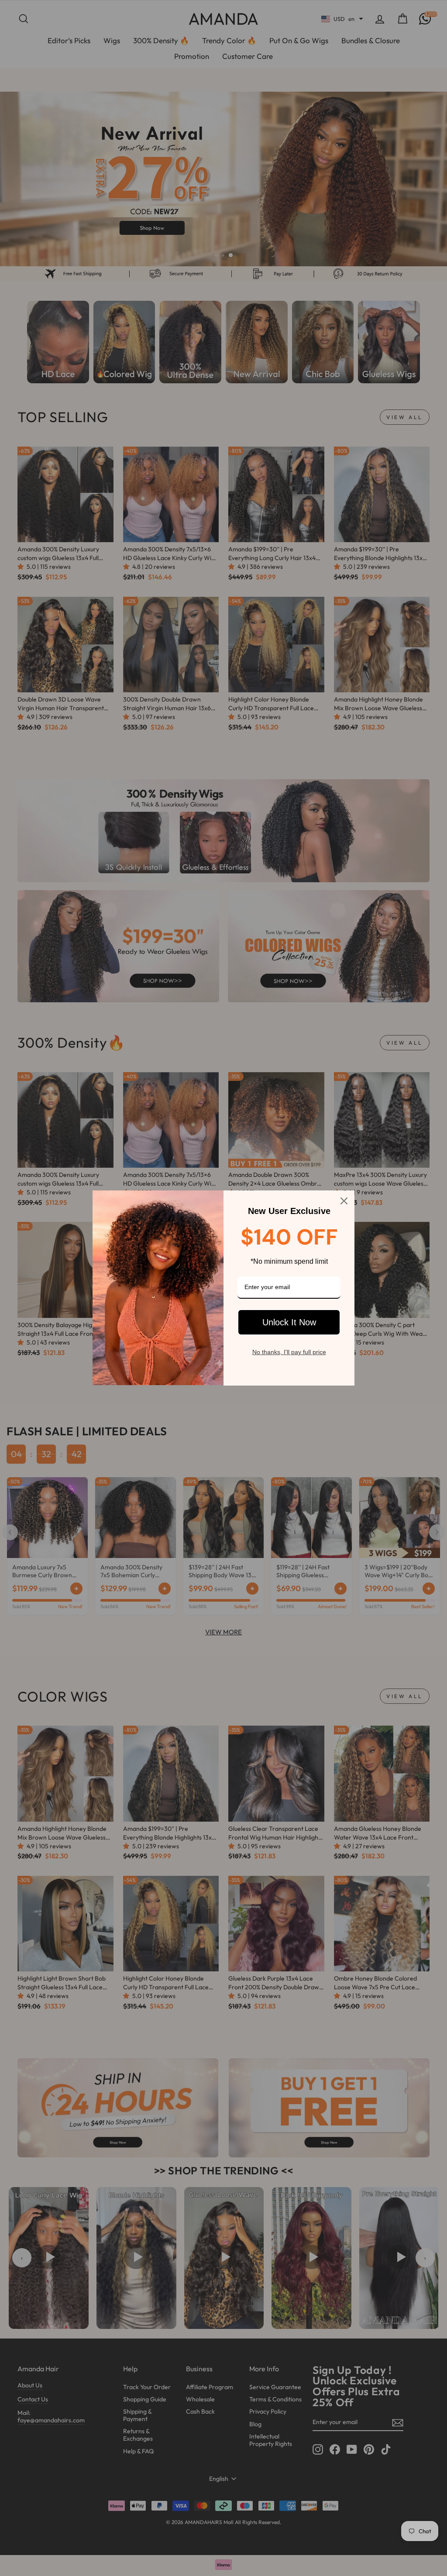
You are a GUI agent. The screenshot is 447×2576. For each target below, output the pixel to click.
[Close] (344, 1201)
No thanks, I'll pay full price (289, 1352)
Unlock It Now (289, 1322)
